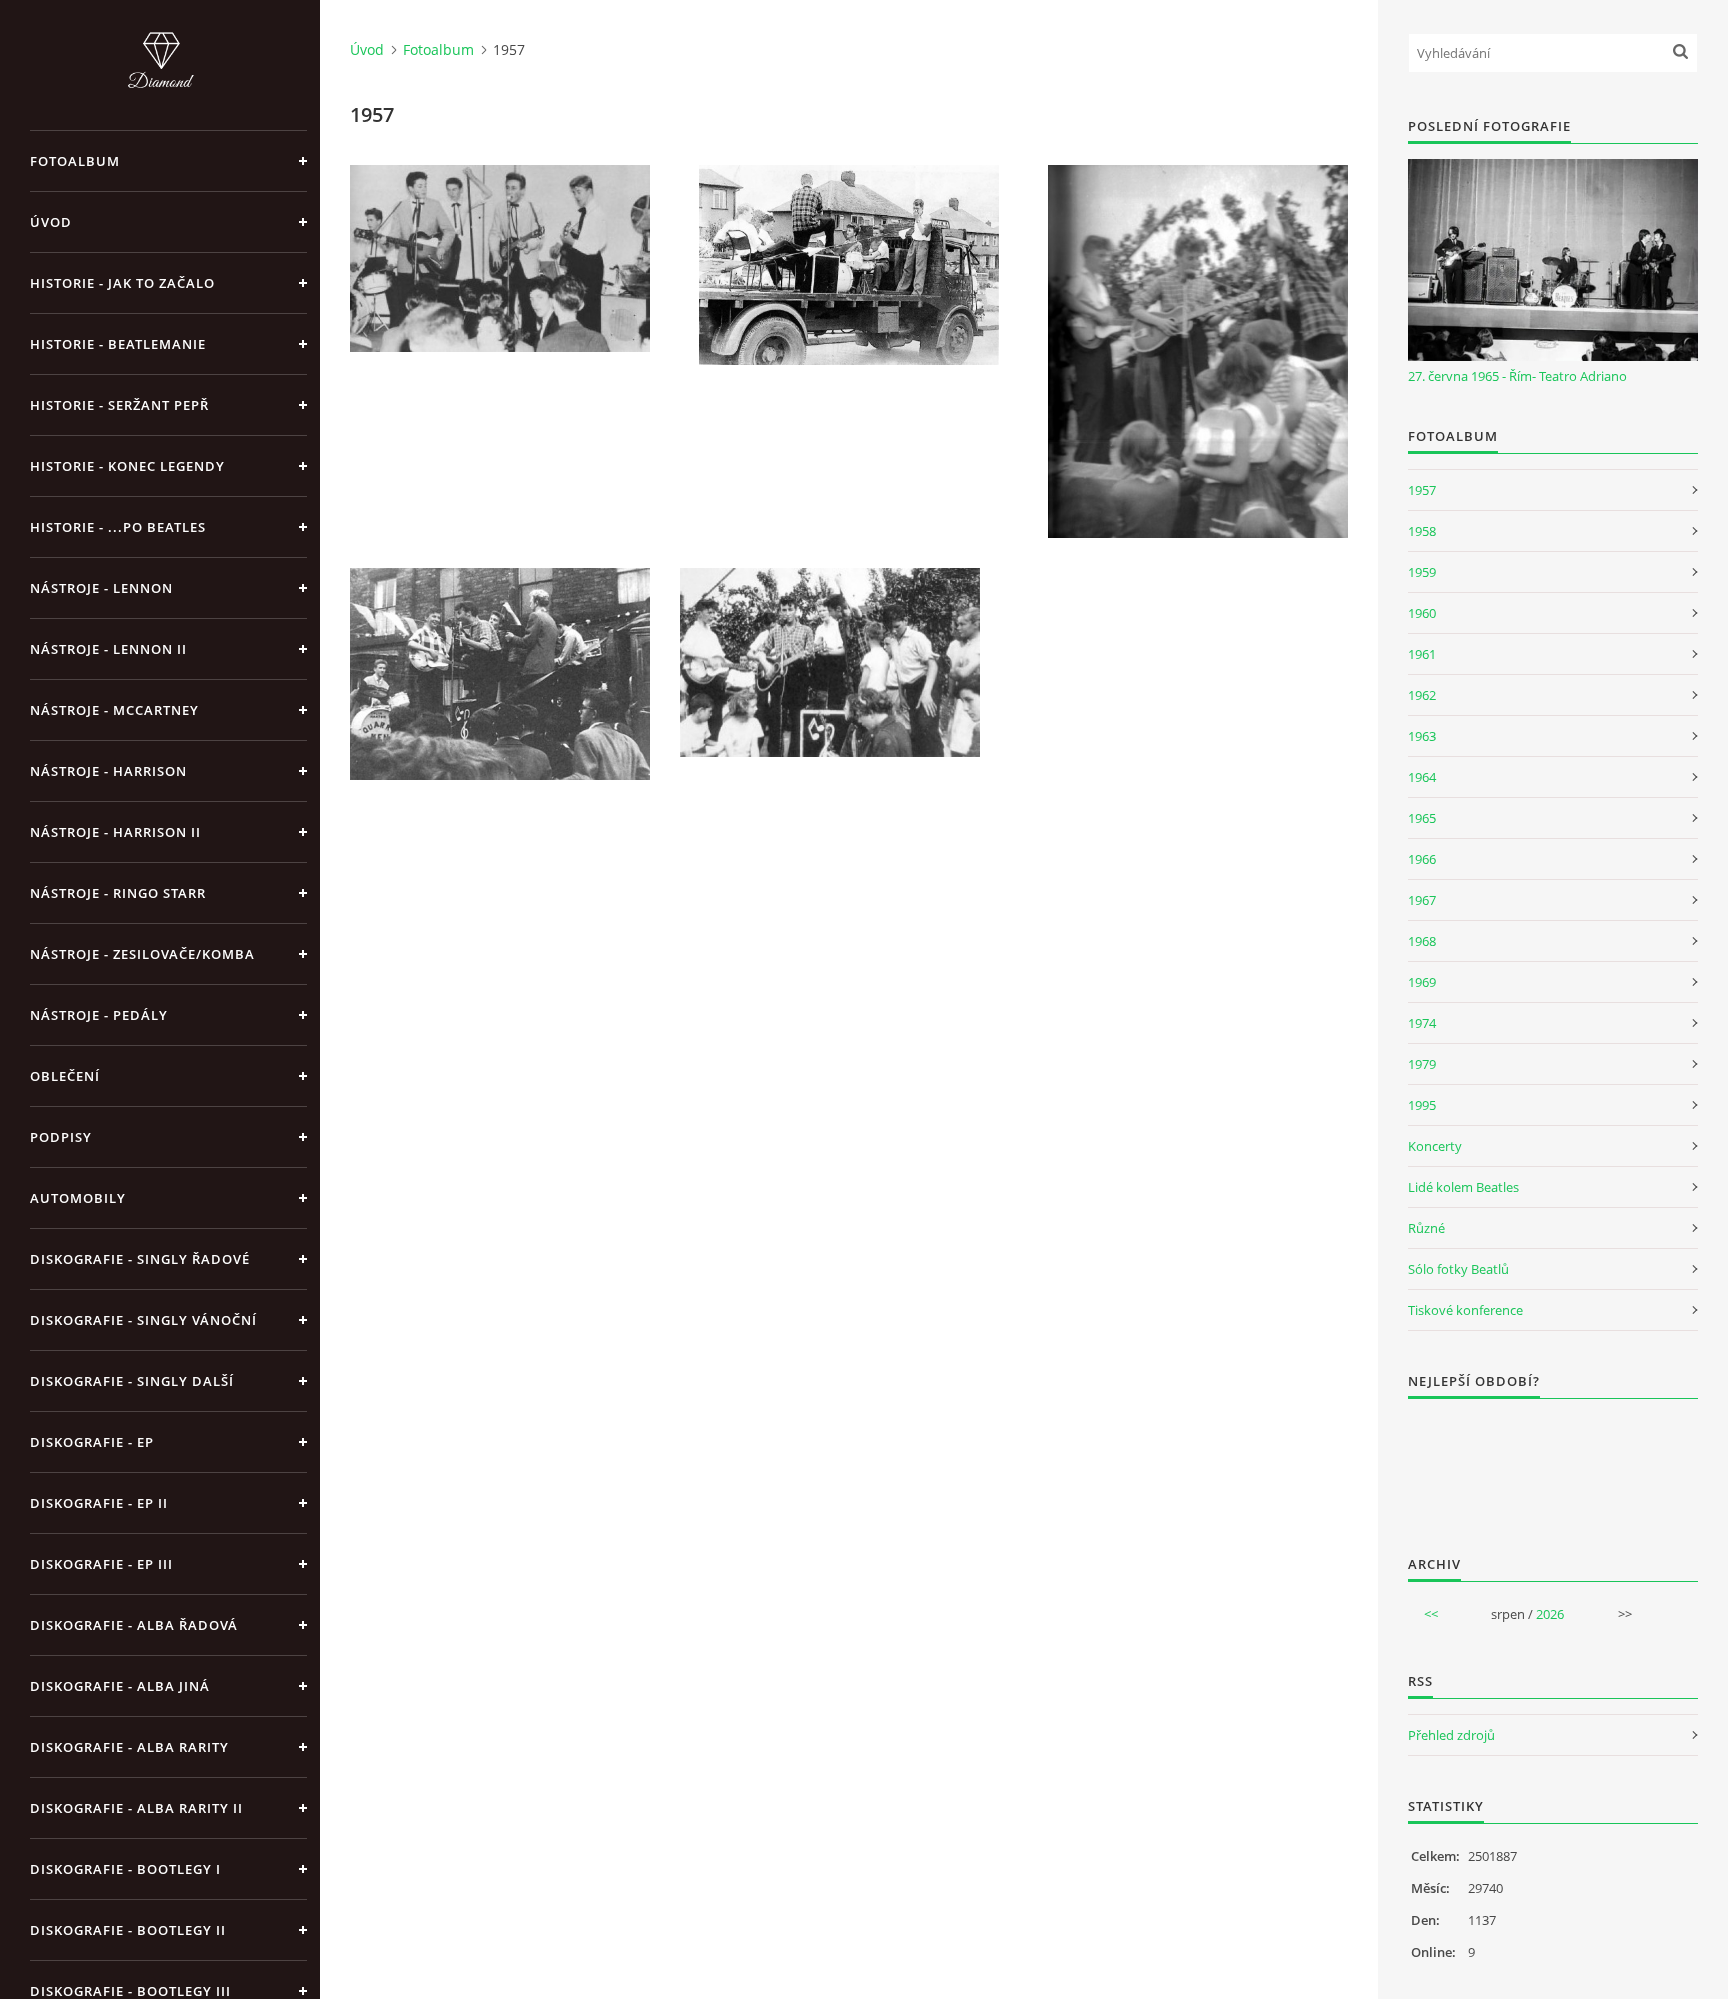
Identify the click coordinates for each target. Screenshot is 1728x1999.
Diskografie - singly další (132, 1381)
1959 (1422, 572)
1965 (1422, 818)
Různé (1426, 1228)
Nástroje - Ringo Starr (118, 893)
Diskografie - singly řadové (140, 1259)
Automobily (78, 1198)
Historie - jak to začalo (122, 283)
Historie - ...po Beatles (118, 527)
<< (1431, 1614)
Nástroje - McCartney (114, 710)
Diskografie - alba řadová (134, 1625)
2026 (1550, 1614)
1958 (1422, 531)
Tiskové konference (1465, 1310)
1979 (1422, 1064)
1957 (1422, 490)
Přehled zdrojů (1451, 1735)
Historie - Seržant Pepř (119, 405)
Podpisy (61, 1137)
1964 (1422, 777)
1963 (1422, 736)
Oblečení (65, 1076)
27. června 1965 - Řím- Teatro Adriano (1517, 376)
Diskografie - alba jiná (120, 1686)
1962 (1422, 695)
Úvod (51, 222)
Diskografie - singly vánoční (143, 1320)
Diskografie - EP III (101, 1564)
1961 (1422, 654)
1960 (1422, 613)
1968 (1422, 941)
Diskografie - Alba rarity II (136, 1808)
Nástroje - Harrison (108, 771)
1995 (1422, 1105)
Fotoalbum (75, 161)
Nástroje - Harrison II (115, 832)
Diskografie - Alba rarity (129, 1747)
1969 (1422, 982)
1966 (1422, 859)
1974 (1422, 1023)
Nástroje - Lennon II (108, 649)
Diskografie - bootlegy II (128, 1930)
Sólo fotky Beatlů (1458, 1269)
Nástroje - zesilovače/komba (142, 954)
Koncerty (1435, 1146)
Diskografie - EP (92, 1442)
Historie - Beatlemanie (118, 344)
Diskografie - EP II (99, 1503)
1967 (1422, 900)
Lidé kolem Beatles (1463, 1187)
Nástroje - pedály (99, 1015)
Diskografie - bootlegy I (125, 1869)
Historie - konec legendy (127, 466)
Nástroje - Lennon (101, 588)
